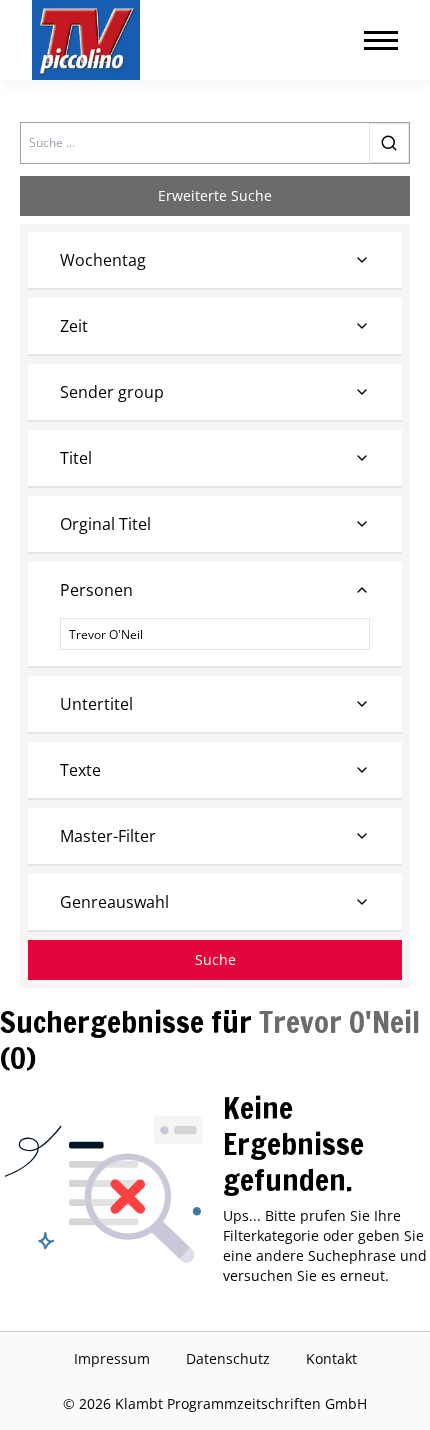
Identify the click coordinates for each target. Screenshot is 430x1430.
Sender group (112, 392)
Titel (76, 458)
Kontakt (331, 1358)
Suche (215, 959)
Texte (80, 770)
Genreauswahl (114, 902)
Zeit (74, 326)
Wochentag (103, 260)
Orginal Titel (105, 524)
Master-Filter (108, 836)
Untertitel (96, 704)
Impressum (112, 1358)
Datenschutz (228, 1358)
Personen (96, 590)
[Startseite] (86, 40)
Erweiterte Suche (215, 195)
